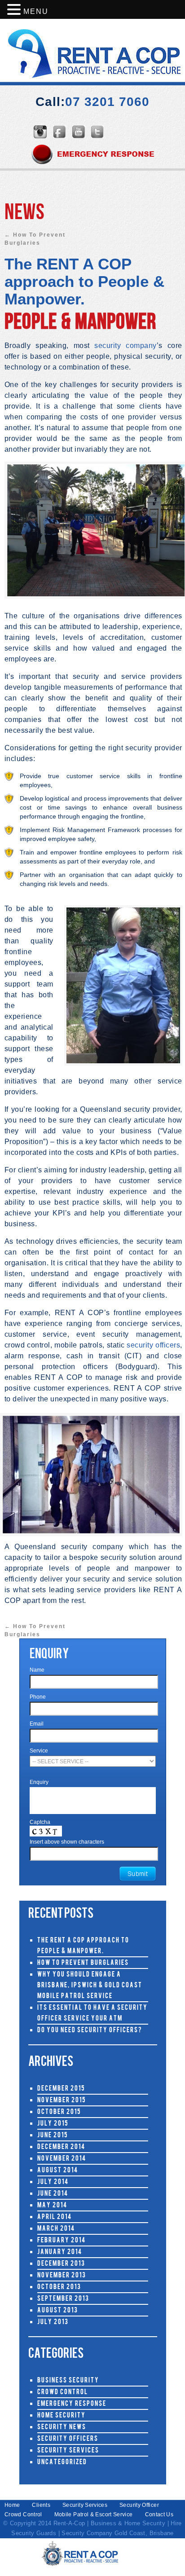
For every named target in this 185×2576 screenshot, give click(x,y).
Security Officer (139, 2505)
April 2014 (55, 2217)
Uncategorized (62, 2463)
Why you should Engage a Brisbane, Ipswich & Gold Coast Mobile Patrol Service (90, 1986)
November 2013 (62, 2276)
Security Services (68, 2451)
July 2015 (53, 2124)
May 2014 (52, 2206)
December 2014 (61, 2147)
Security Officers (68, 2439)
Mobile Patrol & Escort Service (94, 2514)
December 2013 (61, 2264)
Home (12, 2505)
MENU (36, 11)
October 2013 (59, 2288)
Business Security (68, 2381)
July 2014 (53, 2182)
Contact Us (159, 2514)
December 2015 (61, 2089)
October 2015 (59, 2112)
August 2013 (58, 2311)
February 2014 (62, 2241)
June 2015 (53, 2136)
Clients (41, 2505)
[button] (15, 10)
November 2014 (62, 2159)
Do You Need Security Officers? (90, 2031)
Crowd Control (63, 2393)
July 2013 (53, 2323)
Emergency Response (72, 2404)
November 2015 (62, 2101)
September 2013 (63, 2299)
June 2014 (53, 2194)
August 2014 (58, 2171)
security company (125, 346)
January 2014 (60, 2252)
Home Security (62, 2416)
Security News (62, 2428)
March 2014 (56, 2229)
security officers (153, 1345)
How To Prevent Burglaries (83, 1963)
